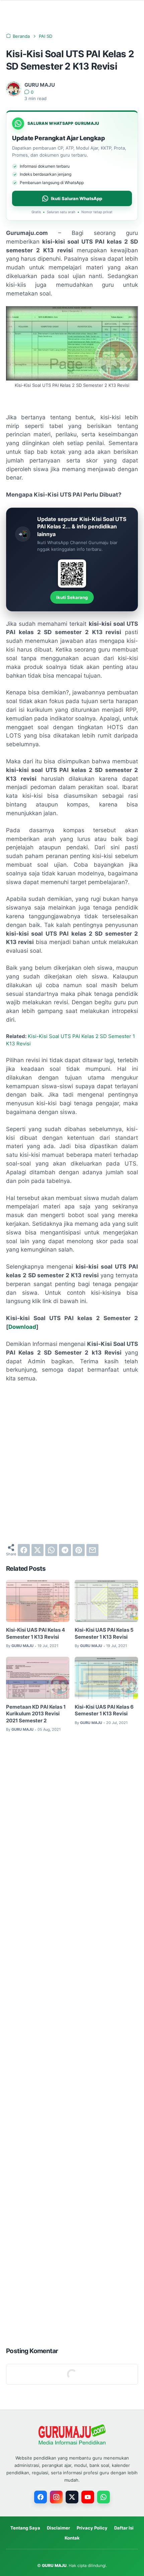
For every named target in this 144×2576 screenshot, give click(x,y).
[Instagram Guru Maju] (56, 2497)
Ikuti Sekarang (72, 597)
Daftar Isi (124, 2528)
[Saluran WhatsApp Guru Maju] (103, 2497)
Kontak (72, 2538)
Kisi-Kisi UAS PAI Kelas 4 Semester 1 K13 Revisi (35, 1634)
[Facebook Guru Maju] (41, 2497)
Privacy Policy (92, 2528)
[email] (92, 1550)
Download (22, 1327)
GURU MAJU (54, 2565)
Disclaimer (58, 2528)
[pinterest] (79, 1550)
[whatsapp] (51, 1550)
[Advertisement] (72, 1463)
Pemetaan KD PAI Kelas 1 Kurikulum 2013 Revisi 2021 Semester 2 (36, 1714)
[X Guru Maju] (72, 2497)
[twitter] (38, 1550)
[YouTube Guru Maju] (88, 2497)
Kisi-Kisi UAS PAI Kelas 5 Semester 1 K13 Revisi (104, 1634)
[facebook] (24, 1550)
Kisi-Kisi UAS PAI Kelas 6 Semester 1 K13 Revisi (104, 1710)
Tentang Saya (25, 2528)
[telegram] (65, 1550)
